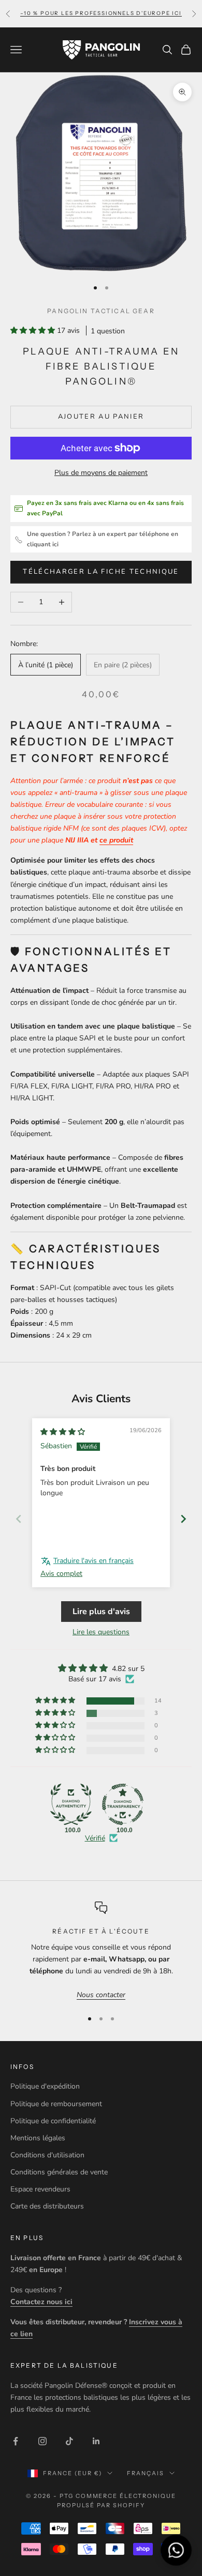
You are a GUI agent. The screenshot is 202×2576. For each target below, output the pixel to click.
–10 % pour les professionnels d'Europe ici (101, 13)
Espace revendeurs (40, 2189)
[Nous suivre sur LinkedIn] (96, 2441)
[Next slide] (183, 1519)
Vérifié (95, 1838)
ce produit (116, 840)
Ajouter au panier (101, 417)
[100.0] (71, 1804)
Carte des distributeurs (47, 2206)
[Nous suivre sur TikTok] (69, 2441)
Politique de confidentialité (53, 2121)
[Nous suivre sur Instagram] (42, 2441)
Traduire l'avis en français (93, 1561)
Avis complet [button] (61, 1574)
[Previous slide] (19, 1519)
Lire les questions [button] (101, 1632)
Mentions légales (38, 2138)
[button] (34, 331)
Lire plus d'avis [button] (101, 1612)
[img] (63, 1432)
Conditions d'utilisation (47, 2155)
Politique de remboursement (56, 2104)
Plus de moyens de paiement (101, 473)
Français (146, 2473)
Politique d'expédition (45, 2086)
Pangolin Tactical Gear (101, 311)
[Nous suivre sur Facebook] (16, 2441)
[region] (101, 1951)
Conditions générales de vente (59, 2172)
